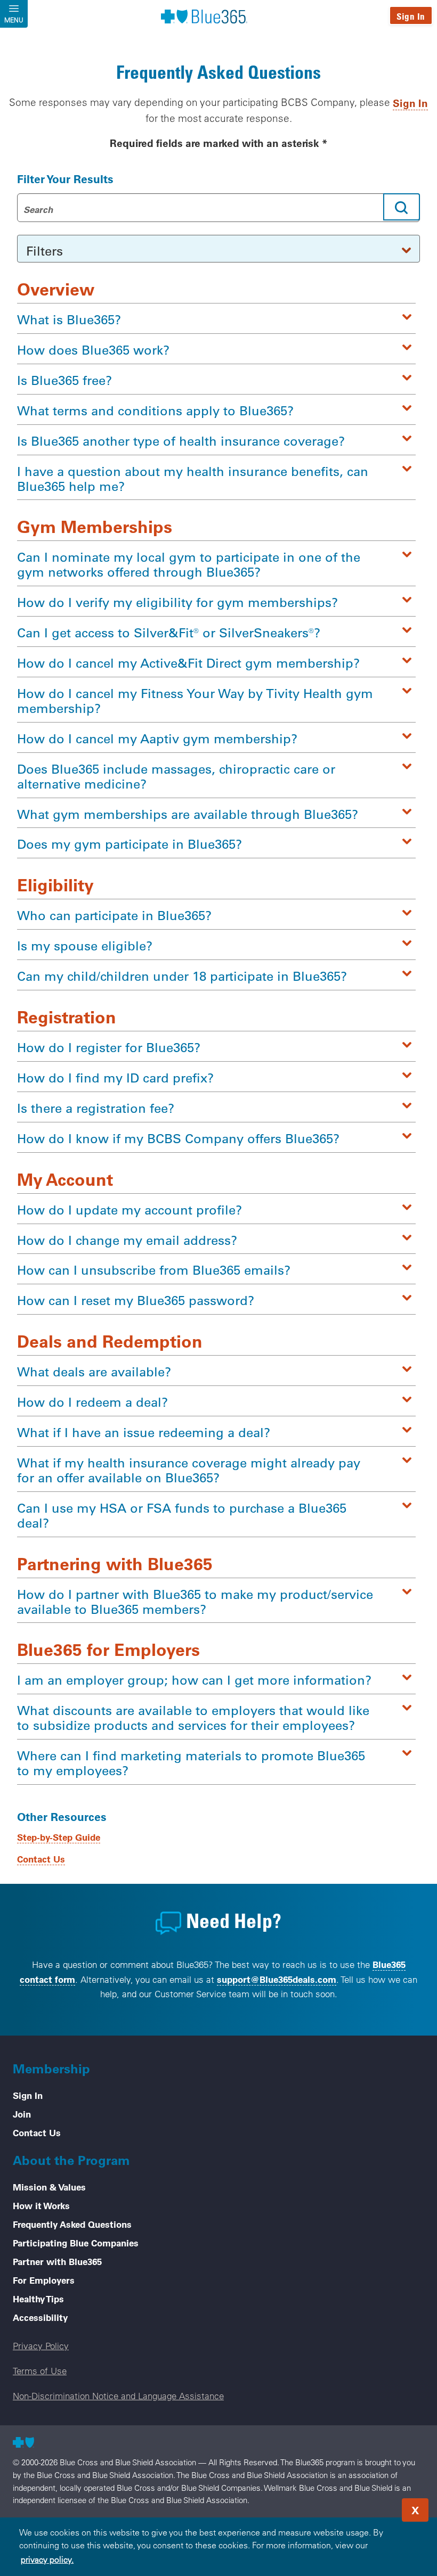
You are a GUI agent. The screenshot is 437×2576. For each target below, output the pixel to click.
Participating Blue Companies (76, 2243)
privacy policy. (47, 2559)
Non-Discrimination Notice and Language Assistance (118, 2396)
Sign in (410, 103)
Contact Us (41, 1859)
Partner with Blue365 (57, 2261)
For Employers (44, 2280)
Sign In (411, 16)
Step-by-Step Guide (59, 1837)
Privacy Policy (41, 2346)
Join (22, 2114)
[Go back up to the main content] (365, 2507)
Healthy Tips (38, 2299)
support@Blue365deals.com (277, 1979)
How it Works (41, 2205)
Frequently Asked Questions (72, 2224)
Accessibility (40, 2317)
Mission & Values (49, 2187)
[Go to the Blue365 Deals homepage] (204, 16)
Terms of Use (40, 2371)
